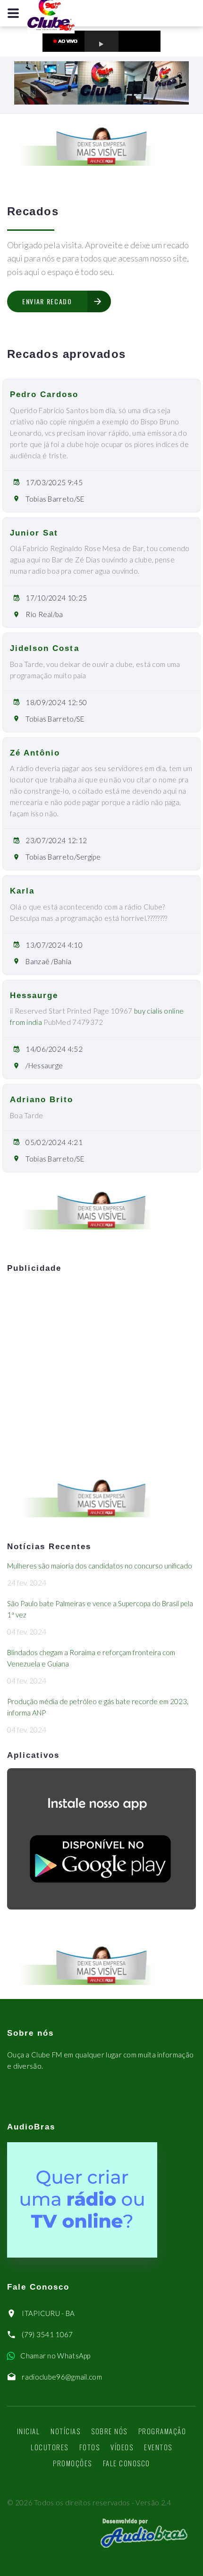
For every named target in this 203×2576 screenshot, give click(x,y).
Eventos (158, 2447)
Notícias (65, 2431)
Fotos (90, 2447)
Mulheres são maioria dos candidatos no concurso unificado (100, 1566)
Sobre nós (109, 2431)
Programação (162, 2431)
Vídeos (122, 2447)
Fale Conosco (127, 2463)
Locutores (50, 2447)
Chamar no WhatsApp (55, 2356)
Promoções (72, 2463)
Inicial (29, 2431)
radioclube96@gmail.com (62, 2377)
